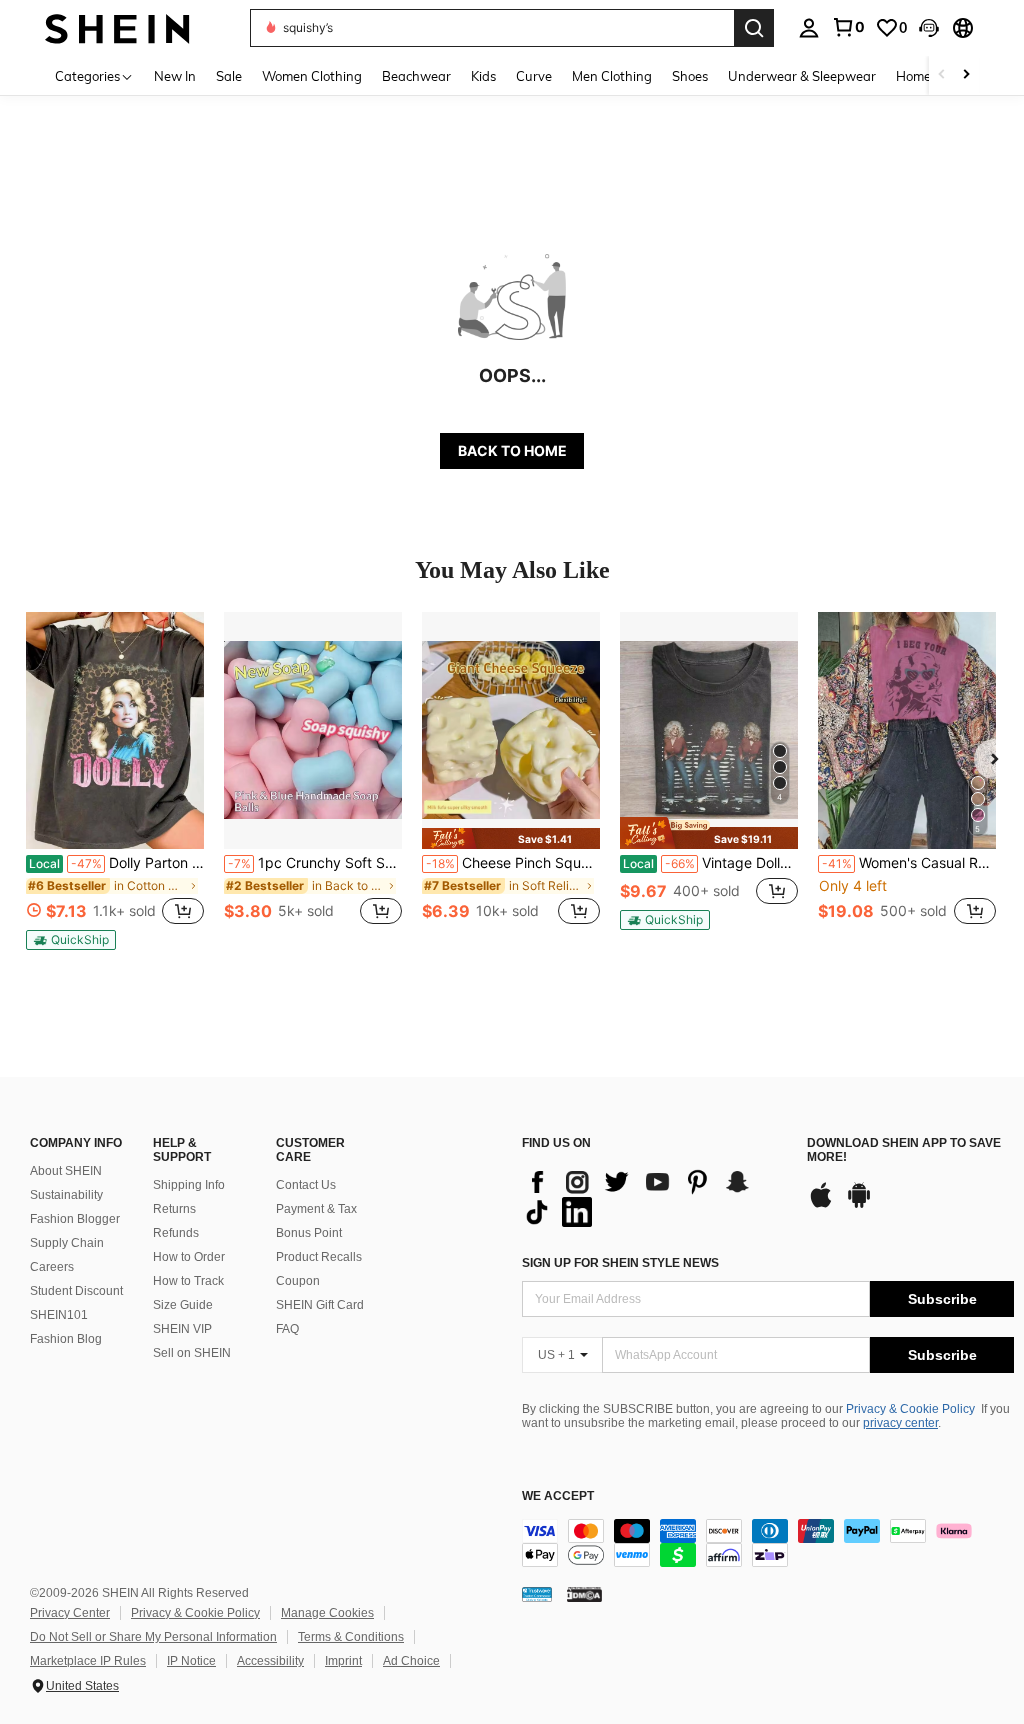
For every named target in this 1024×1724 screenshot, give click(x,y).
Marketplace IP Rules (88, 1661)
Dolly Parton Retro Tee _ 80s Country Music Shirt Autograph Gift (116, 863)
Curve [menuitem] (534, 76)
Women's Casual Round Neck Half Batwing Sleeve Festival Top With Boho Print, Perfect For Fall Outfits (909, 863)
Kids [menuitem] (483, 76)
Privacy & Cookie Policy (910, 1409)
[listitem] (115, 781)
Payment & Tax (316, 1209)
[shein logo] (117, 27)
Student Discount (76, 1291)
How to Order (189, 1257)
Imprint (343, 1661)
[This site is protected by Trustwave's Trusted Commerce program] (537, 1594)
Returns (174, 1209)
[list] (654, 1197)
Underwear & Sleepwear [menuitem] (802, 76)
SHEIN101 (59, 1315)
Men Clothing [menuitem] (612, 76)
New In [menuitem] (175, 76)
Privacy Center (70, 1613)
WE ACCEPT (558, 1496)
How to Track (188, 1281)
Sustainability (66, 1195)
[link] (848, 27)
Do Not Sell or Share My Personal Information (153, 1637)
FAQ (287, 1329)
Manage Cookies (327, 1613)
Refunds (176, 1233)
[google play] (859, 1205)
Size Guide (183, 1305)
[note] (71, 940)
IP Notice (191, 1661)
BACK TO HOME (512, 450)
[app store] (821, 1205)
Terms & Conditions (351, 1637)
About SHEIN (66, 1171)
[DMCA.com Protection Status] (584, 1594)
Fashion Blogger (75, 1219)
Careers (52, 1267)
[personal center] (809, 28)
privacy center (900, 1423)
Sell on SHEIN (192, 1353)
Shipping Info (189, 1185)
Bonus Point (309, 1233)
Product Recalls (319, 1257)
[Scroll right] (966, 75)
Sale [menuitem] (229, 76)
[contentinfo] (768, 1543)
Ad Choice (411, 1661)
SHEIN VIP (182, 1329)
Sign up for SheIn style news (620, 1263)
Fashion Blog (66, 1339)
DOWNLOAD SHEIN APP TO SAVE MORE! (904, 1150)
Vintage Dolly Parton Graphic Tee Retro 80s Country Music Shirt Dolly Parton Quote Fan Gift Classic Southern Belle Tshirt (710, 863)
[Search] (754, 28)
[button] (929, 28)
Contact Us (306, 1185)
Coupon (298, 1281)
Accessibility (270, 1661)
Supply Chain (67, 1243)
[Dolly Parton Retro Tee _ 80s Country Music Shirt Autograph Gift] (115, 730)
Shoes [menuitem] (690, 76)
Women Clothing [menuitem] (312, 76)
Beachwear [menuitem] (416, 76)
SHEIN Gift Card (320, 1305)
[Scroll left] (942, 75)
